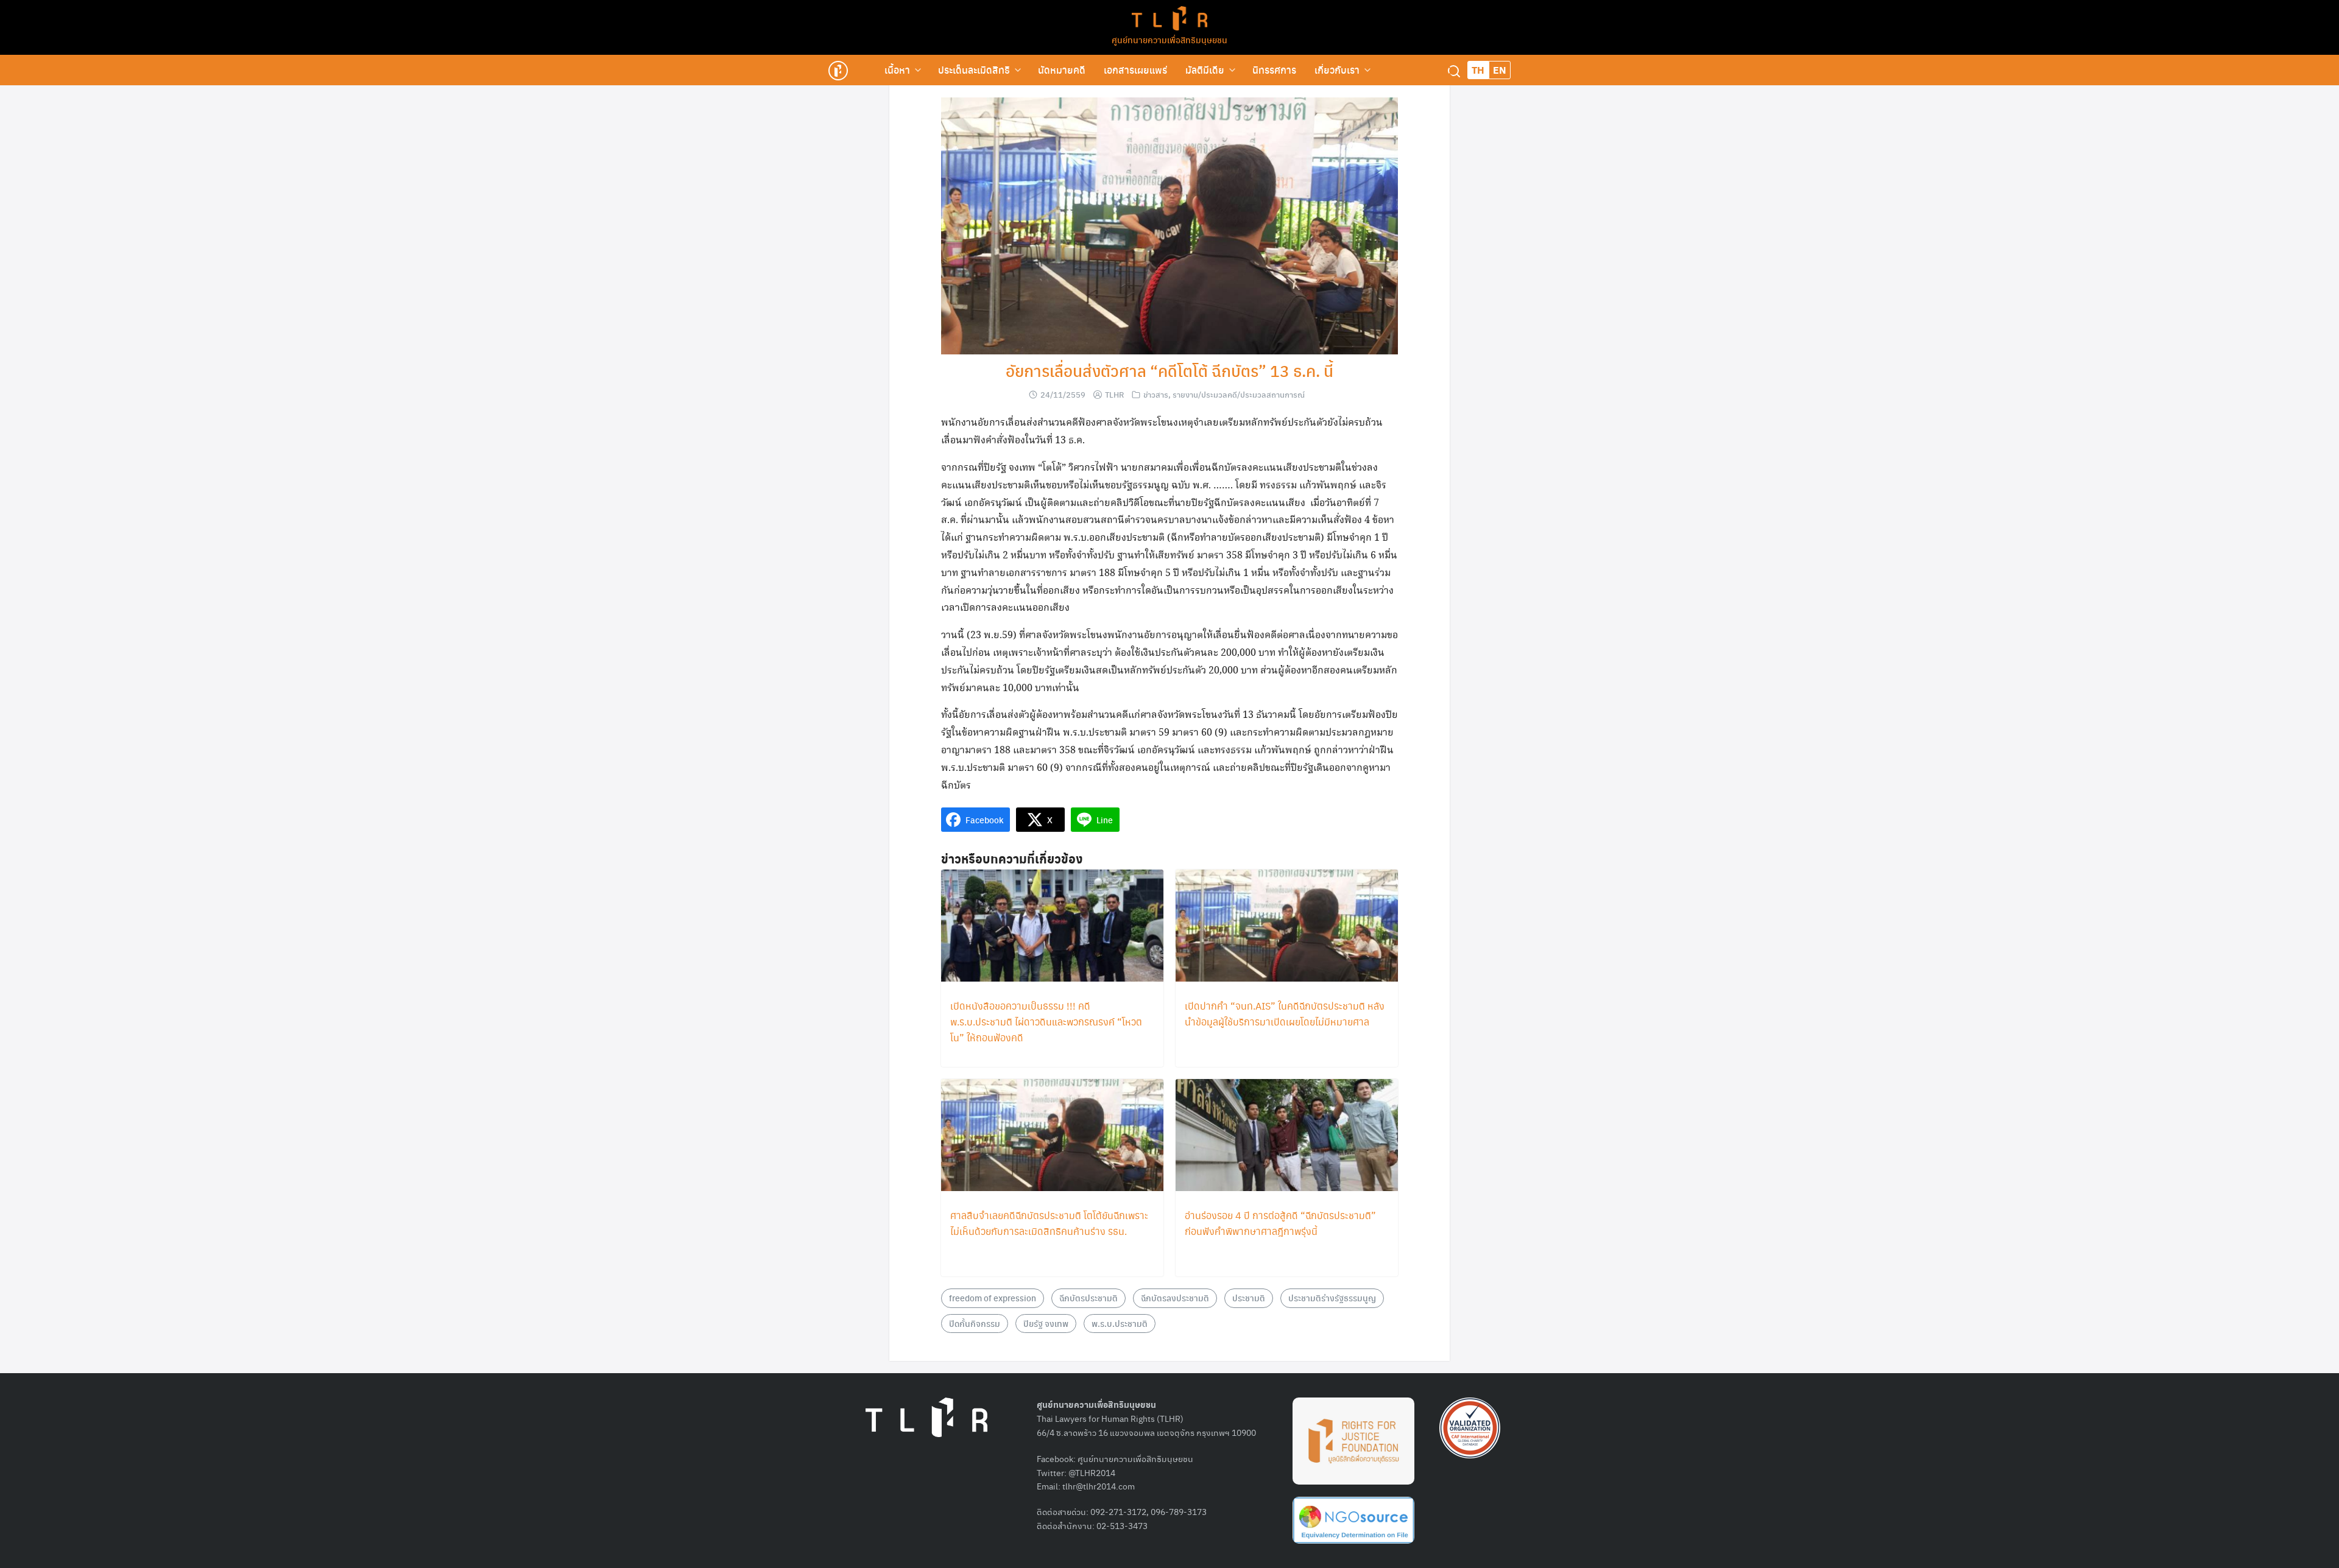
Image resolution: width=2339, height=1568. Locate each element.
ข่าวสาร (1156, 394)
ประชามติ (1249, 1298)
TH (1478, 70)
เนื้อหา (897, 70)
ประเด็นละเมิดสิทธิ (974, 70)
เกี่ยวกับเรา (1337, 70)
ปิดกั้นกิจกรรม (975, 1323)
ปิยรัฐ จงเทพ (1046, 1323)
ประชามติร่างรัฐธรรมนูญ (1332, 1298)
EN (1500, 70)
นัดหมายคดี (1062, 70)
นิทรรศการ (1274, 70)
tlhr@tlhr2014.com (1099, 1486)
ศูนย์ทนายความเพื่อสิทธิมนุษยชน (1169, 40)
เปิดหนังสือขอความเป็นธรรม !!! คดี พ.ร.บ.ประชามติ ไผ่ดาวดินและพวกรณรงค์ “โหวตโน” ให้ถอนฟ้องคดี (1046, 1021)
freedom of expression (993, 1298)
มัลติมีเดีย (1205, 70)
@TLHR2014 (1092, 1472)
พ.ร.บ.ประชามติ (1120, 1323)
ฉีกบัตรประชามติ (1088, 1298)
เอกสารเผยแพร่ (1135, 70)
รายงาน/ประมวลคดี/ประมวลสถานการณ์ (1239, 394)
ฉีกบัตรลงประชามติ (1175, 1298)
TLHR (1114, 394)
